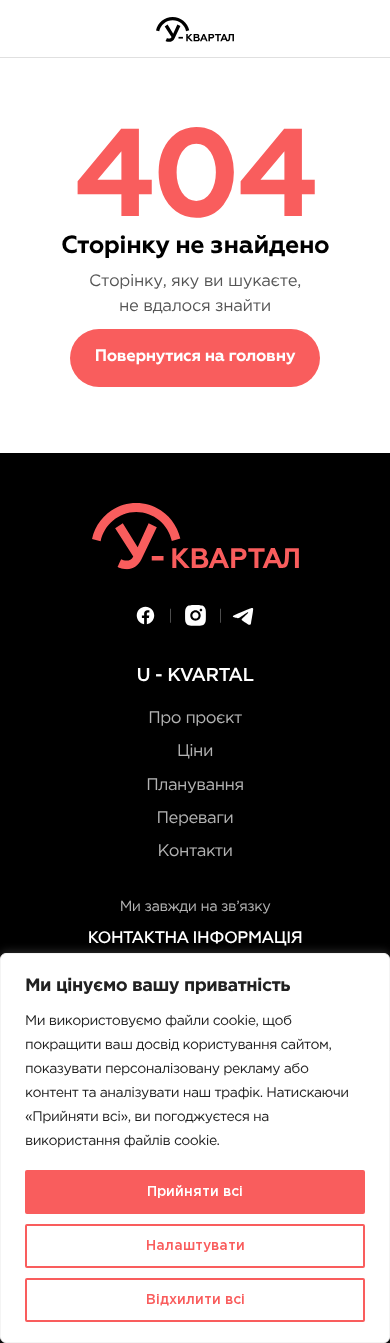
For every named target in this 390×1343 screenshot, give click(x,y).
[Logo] (195, 29)
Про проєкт (195, 718)
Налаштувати (195, 1246)
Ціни (195, 751)
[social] (145, 615)
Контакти (194, 851)
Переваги (195, 818)
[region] (195, 1148)
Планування (194, 785)
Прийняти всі (195, 1192)
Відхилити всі (195, 1300)
